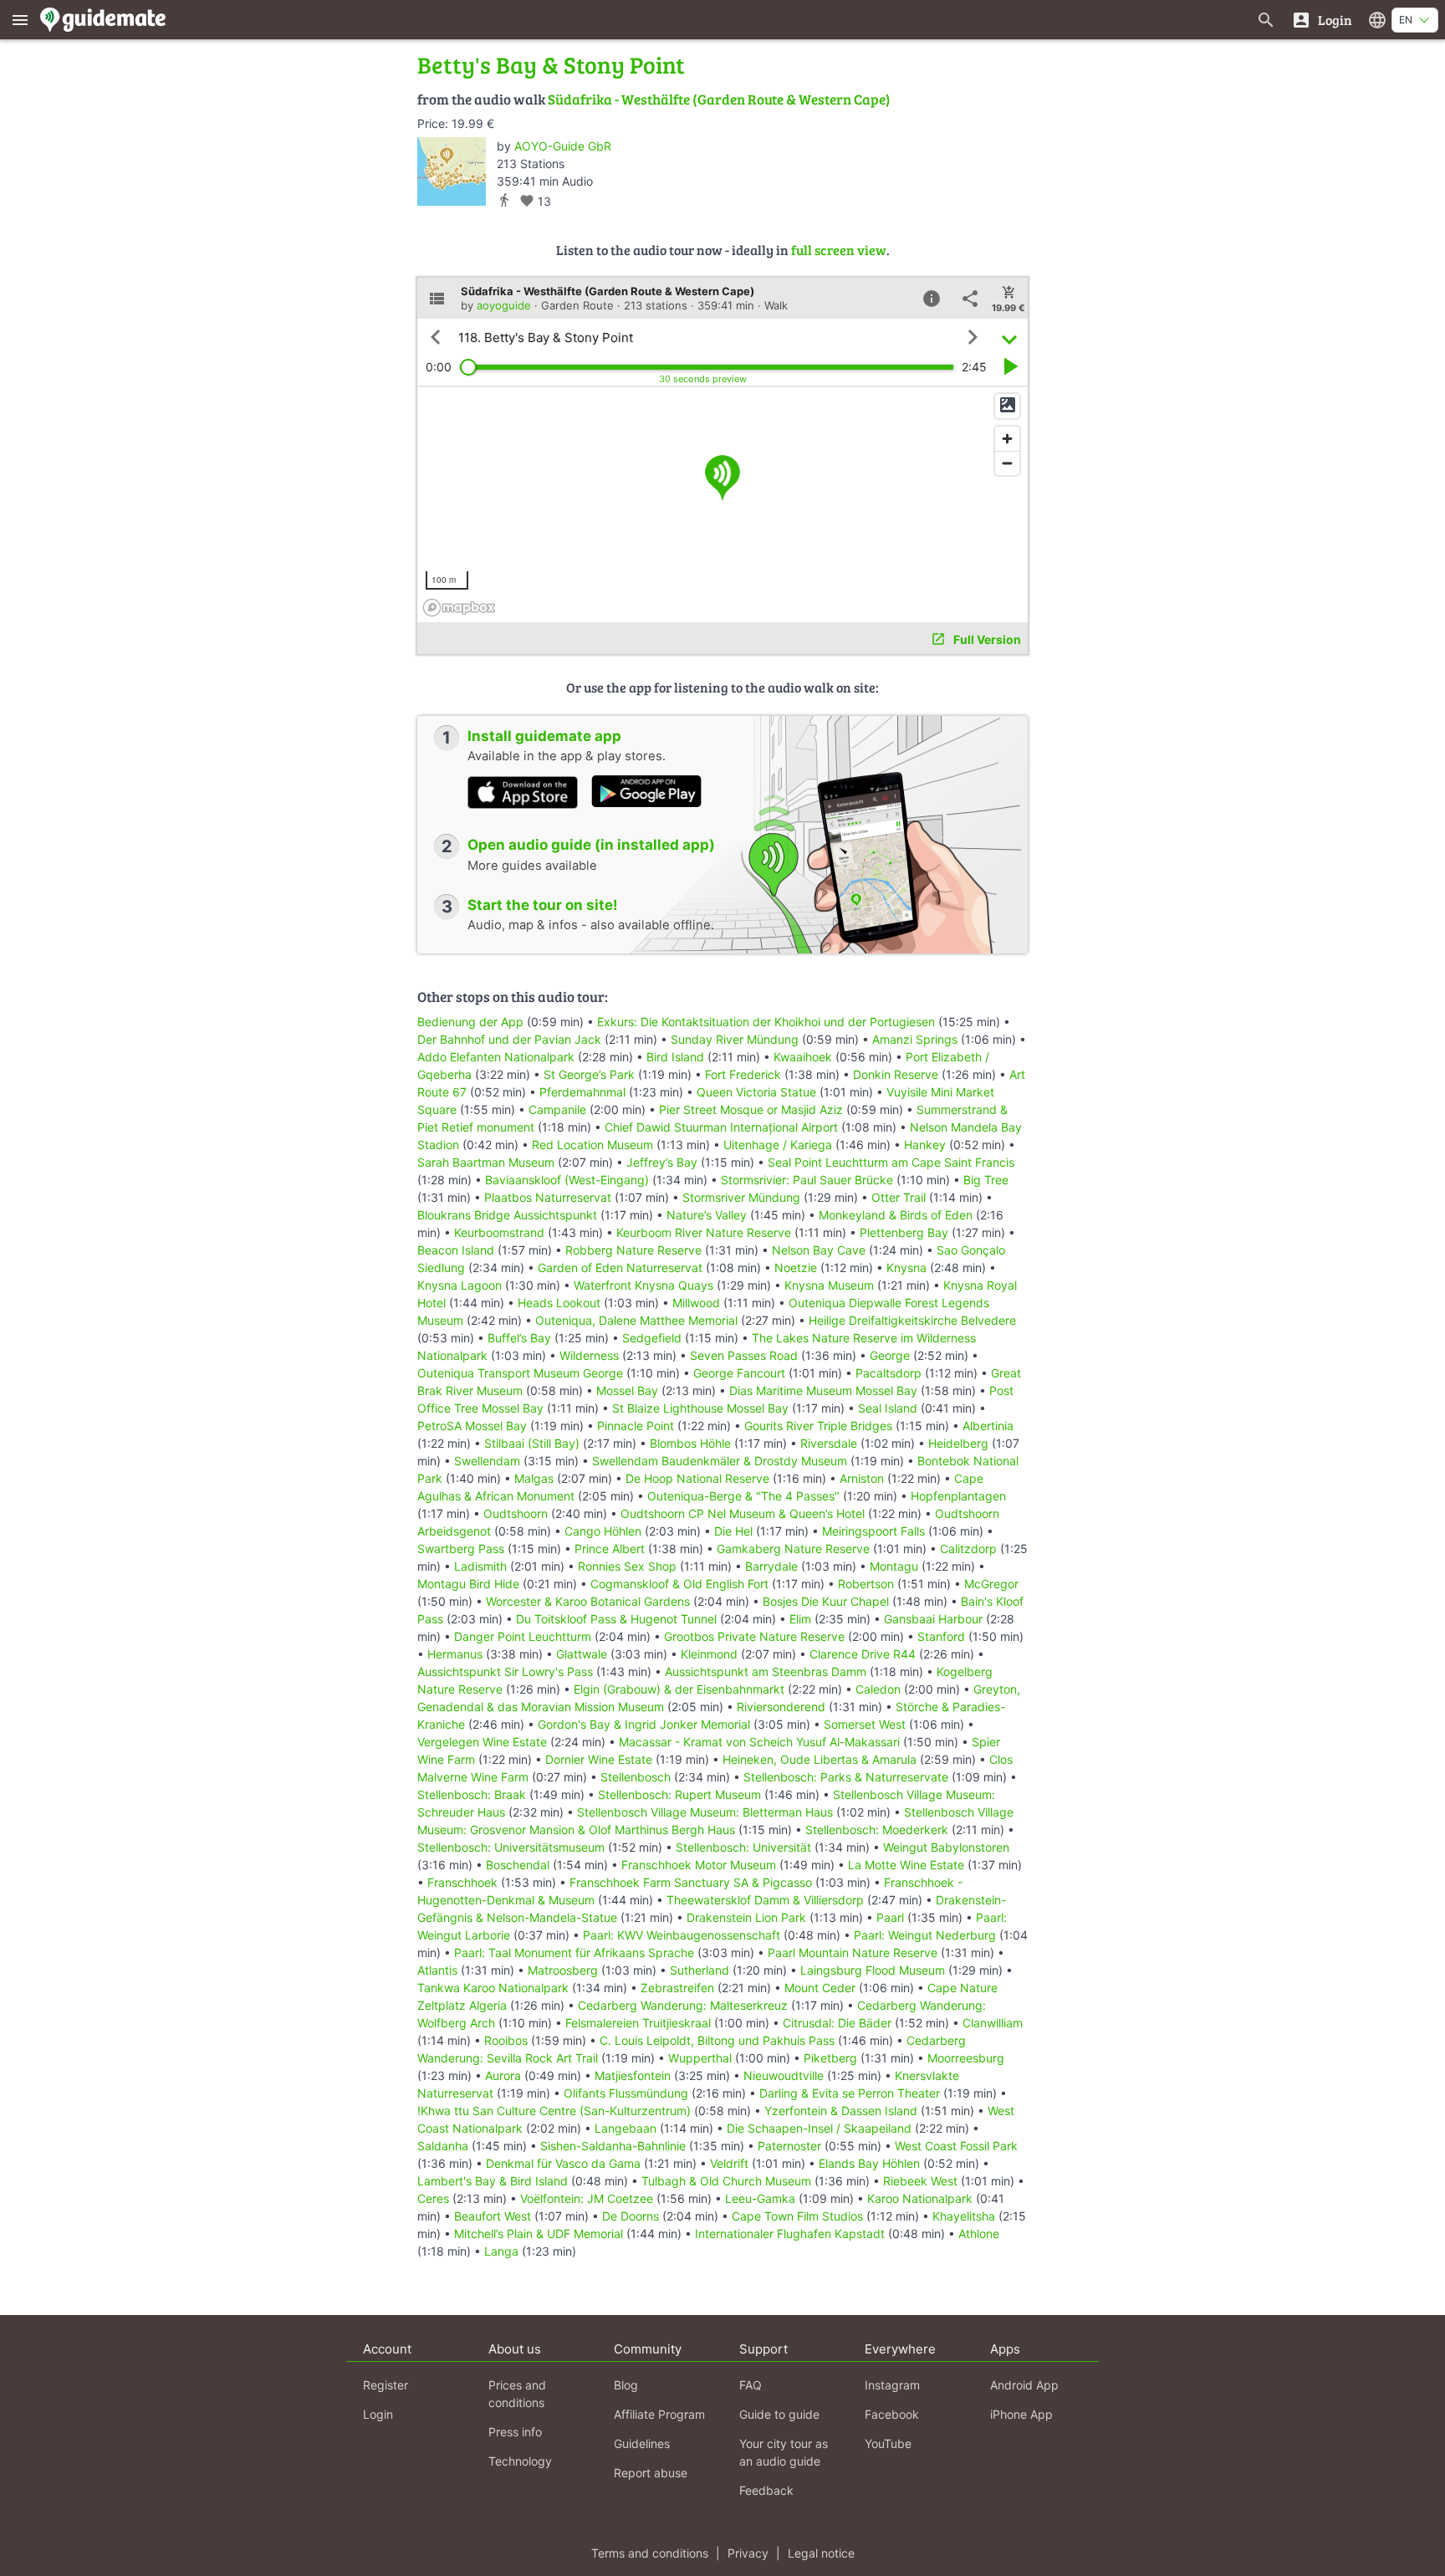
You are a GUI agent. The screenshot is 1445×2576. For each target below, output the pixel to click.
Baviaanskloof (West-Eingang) (567, 1180)
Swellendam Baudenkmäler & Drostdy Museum (720, 1461)
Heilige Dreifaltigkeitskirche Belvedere (912, 1320)
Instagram (892, 2385)
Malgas (534, 1478)
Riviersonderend (781, 1707)
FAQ (751, 2385)
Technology (520, 2461)
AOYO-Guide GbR (563, 146)
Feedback (766, 2490)
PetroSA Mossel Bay (472, 1426)
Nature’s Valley (707, 1215)
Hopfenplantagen (958, 1496)
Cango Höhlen (603, 1531)
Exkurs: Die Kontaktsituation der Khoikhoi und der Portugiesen (766, 1022)
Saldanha (443, 2146)
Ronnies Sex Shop (627, 1566)
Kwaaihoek (803, 1057)
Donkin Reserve (896, 1074)
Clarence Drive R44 (863, 1654)
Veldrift (729, 2163)
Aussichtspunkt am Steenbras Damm (766, 1671)
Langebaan (625, 2128)
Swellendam (487, 1461)
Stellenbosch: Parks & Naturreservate (846, 1777)
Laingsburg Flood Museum (873, 1970)
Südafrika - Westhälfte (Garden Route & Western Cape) (719, 99)
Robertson (866, 1584)
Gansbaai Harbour (933, 1619)
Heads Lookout (559, 1303)
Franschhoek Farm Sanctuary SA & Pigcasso (691, 1882)
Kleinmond (709, 1654)
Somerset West (865, 1724)
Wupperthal (700, 2058)
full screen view (839, 250)
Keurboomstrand (499, 1232)
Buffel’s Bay (519, 1338)
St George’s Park (589, 1074)
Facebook (892, 2414)
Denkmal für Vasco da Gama (563, 2163)
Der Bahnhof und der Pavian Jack (509, 1039)
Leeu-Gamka (760, 2198)
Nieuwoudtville (784, 2075)
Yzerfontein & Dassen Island (841, 2111)
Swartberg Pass (461, 1549)
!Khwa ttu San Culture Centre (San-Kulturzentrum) (554, 2111)
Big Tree (986, 1180)
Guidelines (642, 2443)
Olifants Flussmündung (626, 2093)
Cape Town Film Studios (797, 2216)
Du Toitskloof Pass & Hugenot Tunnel (616, 1619)
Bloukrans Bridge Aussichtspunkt (507, 1215)
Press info (515, 2432)
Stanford (941, 1636)
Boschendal (518, 1865)
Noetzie (796, 1268)
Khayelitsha (964, 2216)
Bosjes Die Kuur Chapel (826, 1601)
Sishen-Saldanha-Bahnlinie (613, 2146)
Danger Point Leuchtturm (523, 1636)
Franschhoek (462, 1882)
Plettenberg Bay (904, 1232)
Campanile (557, 1109)
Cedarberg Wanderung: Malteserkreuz (683, 2005)
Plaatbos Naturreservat (548, 1197)
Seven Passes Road (744, 1355)
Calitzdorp (968, 1549)
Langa (501, 2251)
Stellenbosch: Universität (743, 1847)
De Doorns (631, 2216)
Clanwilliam (993, 2023)
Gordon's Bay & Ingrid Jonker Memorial (644, 1724)
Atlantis (437, 1970)
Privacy (748, 2553)
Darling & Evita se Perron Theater (850, 2093)
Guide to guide (779, 2414)
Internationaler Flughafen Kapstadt (790, 2234)
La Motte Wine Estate (906, 1865)
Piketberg (830, 2058)
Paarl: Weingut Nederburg (925, 1935)
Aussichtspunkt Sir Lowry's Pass (505, 1671)
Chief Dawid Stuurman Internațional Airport (721, 1127)
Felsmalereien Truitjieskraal (638, 2023)
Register (386, 2385)
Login (378, 2414)
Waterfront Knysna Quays (643, 1285)
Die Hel (733, 1531)
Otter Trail (899, 1197)
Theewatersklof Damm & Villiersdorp (765, 1900)
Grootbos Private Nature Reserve (754, 1636)
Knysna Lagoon (460, 1285)
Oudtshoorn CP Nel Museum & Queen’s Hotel (743, 1513)
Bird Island (675, 1057)
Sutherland (700, 1970)
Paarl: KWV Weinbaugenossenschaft (682, 1935)
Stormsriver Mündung (741, 1197)
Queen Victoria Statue (756, 1092)
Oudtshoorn (516, 1513)
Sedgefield (652, 1338)
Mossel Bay (627, 1390)
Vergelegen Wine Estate (482, 1742)
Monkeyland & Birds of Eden (896, 1215)
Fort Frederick (743, 1074)
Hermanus (455, 1654)
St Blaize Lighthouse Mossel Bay (700, 1408)
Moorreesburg (966, 2058)
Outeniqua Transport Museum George (520, 1373)
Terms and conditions (650, 2553)
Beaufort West (493, 2216)
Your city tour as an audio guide (784, 2452)
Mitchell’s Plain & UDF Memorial (539, 2234)
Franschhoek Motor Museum (699, 1865)
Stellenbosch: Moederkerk (877, 1830)
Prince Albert (610, 1549)
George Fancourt (739, 1373)
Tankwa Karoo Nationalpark (493, 1988)
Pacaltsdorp (888, 1373)
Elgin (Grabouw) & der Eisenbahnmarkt (679, 1689)
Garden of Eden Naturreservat (620, 1268)
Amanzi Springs (915, 1039)
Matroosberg (563, 1970)
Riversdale (829, 1443)
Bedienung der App (470, 1022)
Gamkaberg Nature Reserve (793, 1549)
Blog (626, 2385)
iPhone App (1021, 2414)
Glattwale (582, 1654)
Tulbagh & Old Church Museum (726, 2181)
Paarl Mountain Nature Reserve (853, 1952)
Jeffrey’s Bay (662, 1162)
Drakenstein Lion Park (746, 1917)
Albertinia (988, 1426)
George (890, 1355)
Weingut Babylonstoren (946, 1847)
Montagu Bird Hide (468, 1584)
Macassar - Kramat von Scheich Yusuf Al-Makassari (759, 1742)
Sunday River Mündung (735, 1039)
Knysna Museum (829, 1285)
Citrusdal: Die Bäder (837, 2023)
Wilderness (589, 1355)
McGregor (991, 1584)
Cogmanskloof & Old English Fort (679, 1584)
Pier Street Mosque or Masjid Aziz (751, 1109)
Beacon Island (456, 1250)
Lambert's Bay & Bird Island (493, 2181)
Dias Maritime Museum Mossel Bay (823, 1390)
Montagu (894, 1566)
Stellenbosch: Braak (472, 1794)
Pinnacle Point (636, 1426)
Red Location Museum (592, 1145)
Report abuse (651, 2473)
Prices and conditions (517, 2394)
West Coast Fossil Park (956, 2146)
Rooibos (506, 2040)
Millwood (696, 1303)
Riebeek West (920, 2181)
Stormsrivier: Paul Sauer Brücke (807, 1180)
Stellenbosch (636, 1777)
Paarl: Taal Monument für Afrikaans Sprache (574, 1952)
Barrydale (771, 1566)
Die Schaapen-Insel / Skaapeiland (819, 2128)
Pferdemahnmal (582, 1092)
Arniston (862, 1478)
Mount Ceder (820, 1988)
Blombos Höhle (690, 1443)
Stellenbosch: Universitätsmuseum (511, 1847)
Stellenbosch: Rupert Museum (679, 1794)
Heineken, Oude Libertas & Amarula (820, 1759)
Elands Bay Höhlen (869, 2163)
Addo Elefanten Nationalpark (496, 1057)
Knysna (906, 1268)
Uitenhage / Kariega (778, 1145)
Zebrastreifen (677, 1988)
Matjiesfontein (633, 2075)
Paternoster (789, 2146)
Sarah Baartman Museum (486, 1162)
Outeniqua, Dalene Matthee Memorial (636, 1320)
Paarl (890, 1917)
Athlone (979, 2234)
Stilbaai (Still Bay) (532, 1443)
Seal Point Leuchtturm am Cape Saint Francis (891, 1162)
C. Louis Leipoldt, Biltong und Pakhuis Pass (717, 2040)
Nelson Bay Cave (819, 1250)
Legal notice (821, 2553)
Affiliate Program (659, 2414)
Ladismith (480, 1566)
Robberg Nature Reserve (633, 1250)
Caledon (878, 1689)
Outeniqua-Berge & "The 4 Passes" (743, 1496)
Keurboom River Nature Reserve (704, 1232)
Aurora (503, 2075)
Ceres (433, 2198)
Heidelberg (958, 1443)
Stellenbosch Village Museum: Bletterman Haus (705, 1812)
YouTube (888, 2443)
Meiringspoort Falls (873, 1531)
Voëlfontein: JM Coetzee (587, 2198)
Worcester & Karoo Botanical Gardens (588, 1601)
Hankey (925, 1145)
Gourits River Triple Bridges (818, 1426)
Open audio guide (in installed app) (591, 845)
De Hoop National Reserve (697, 1478)
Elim (800, 1619)
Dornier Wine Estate (599, 1759)
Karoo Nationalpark (920, 2198)
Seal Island (888, 1408)
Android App (1024, 2385)
